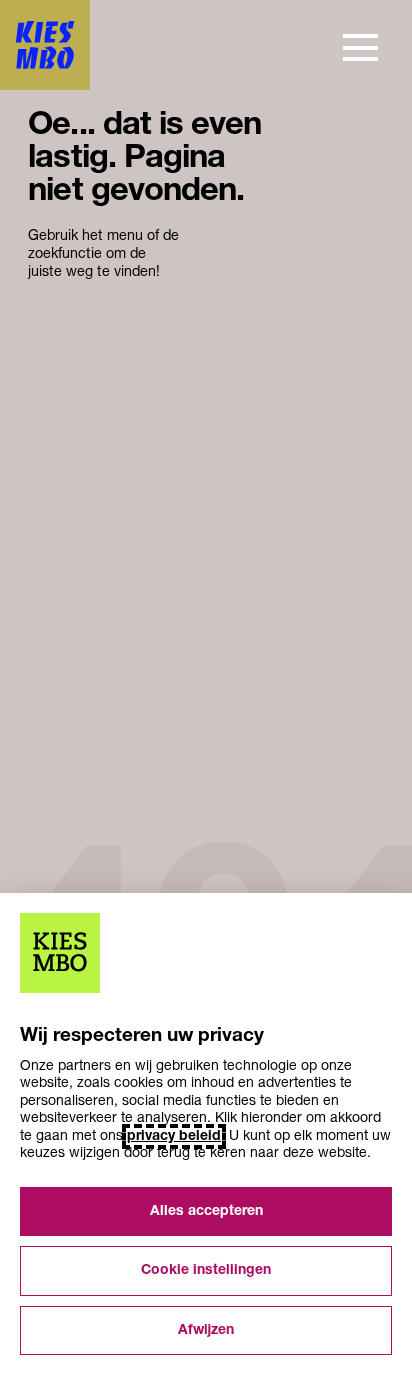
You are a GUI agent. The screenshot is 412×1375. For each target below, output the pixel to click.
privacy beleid (174, 1136)
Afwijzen (206, 1330)
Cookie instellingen (206, 1270)
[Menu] (360, 47)
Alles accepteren (206, 1211)
